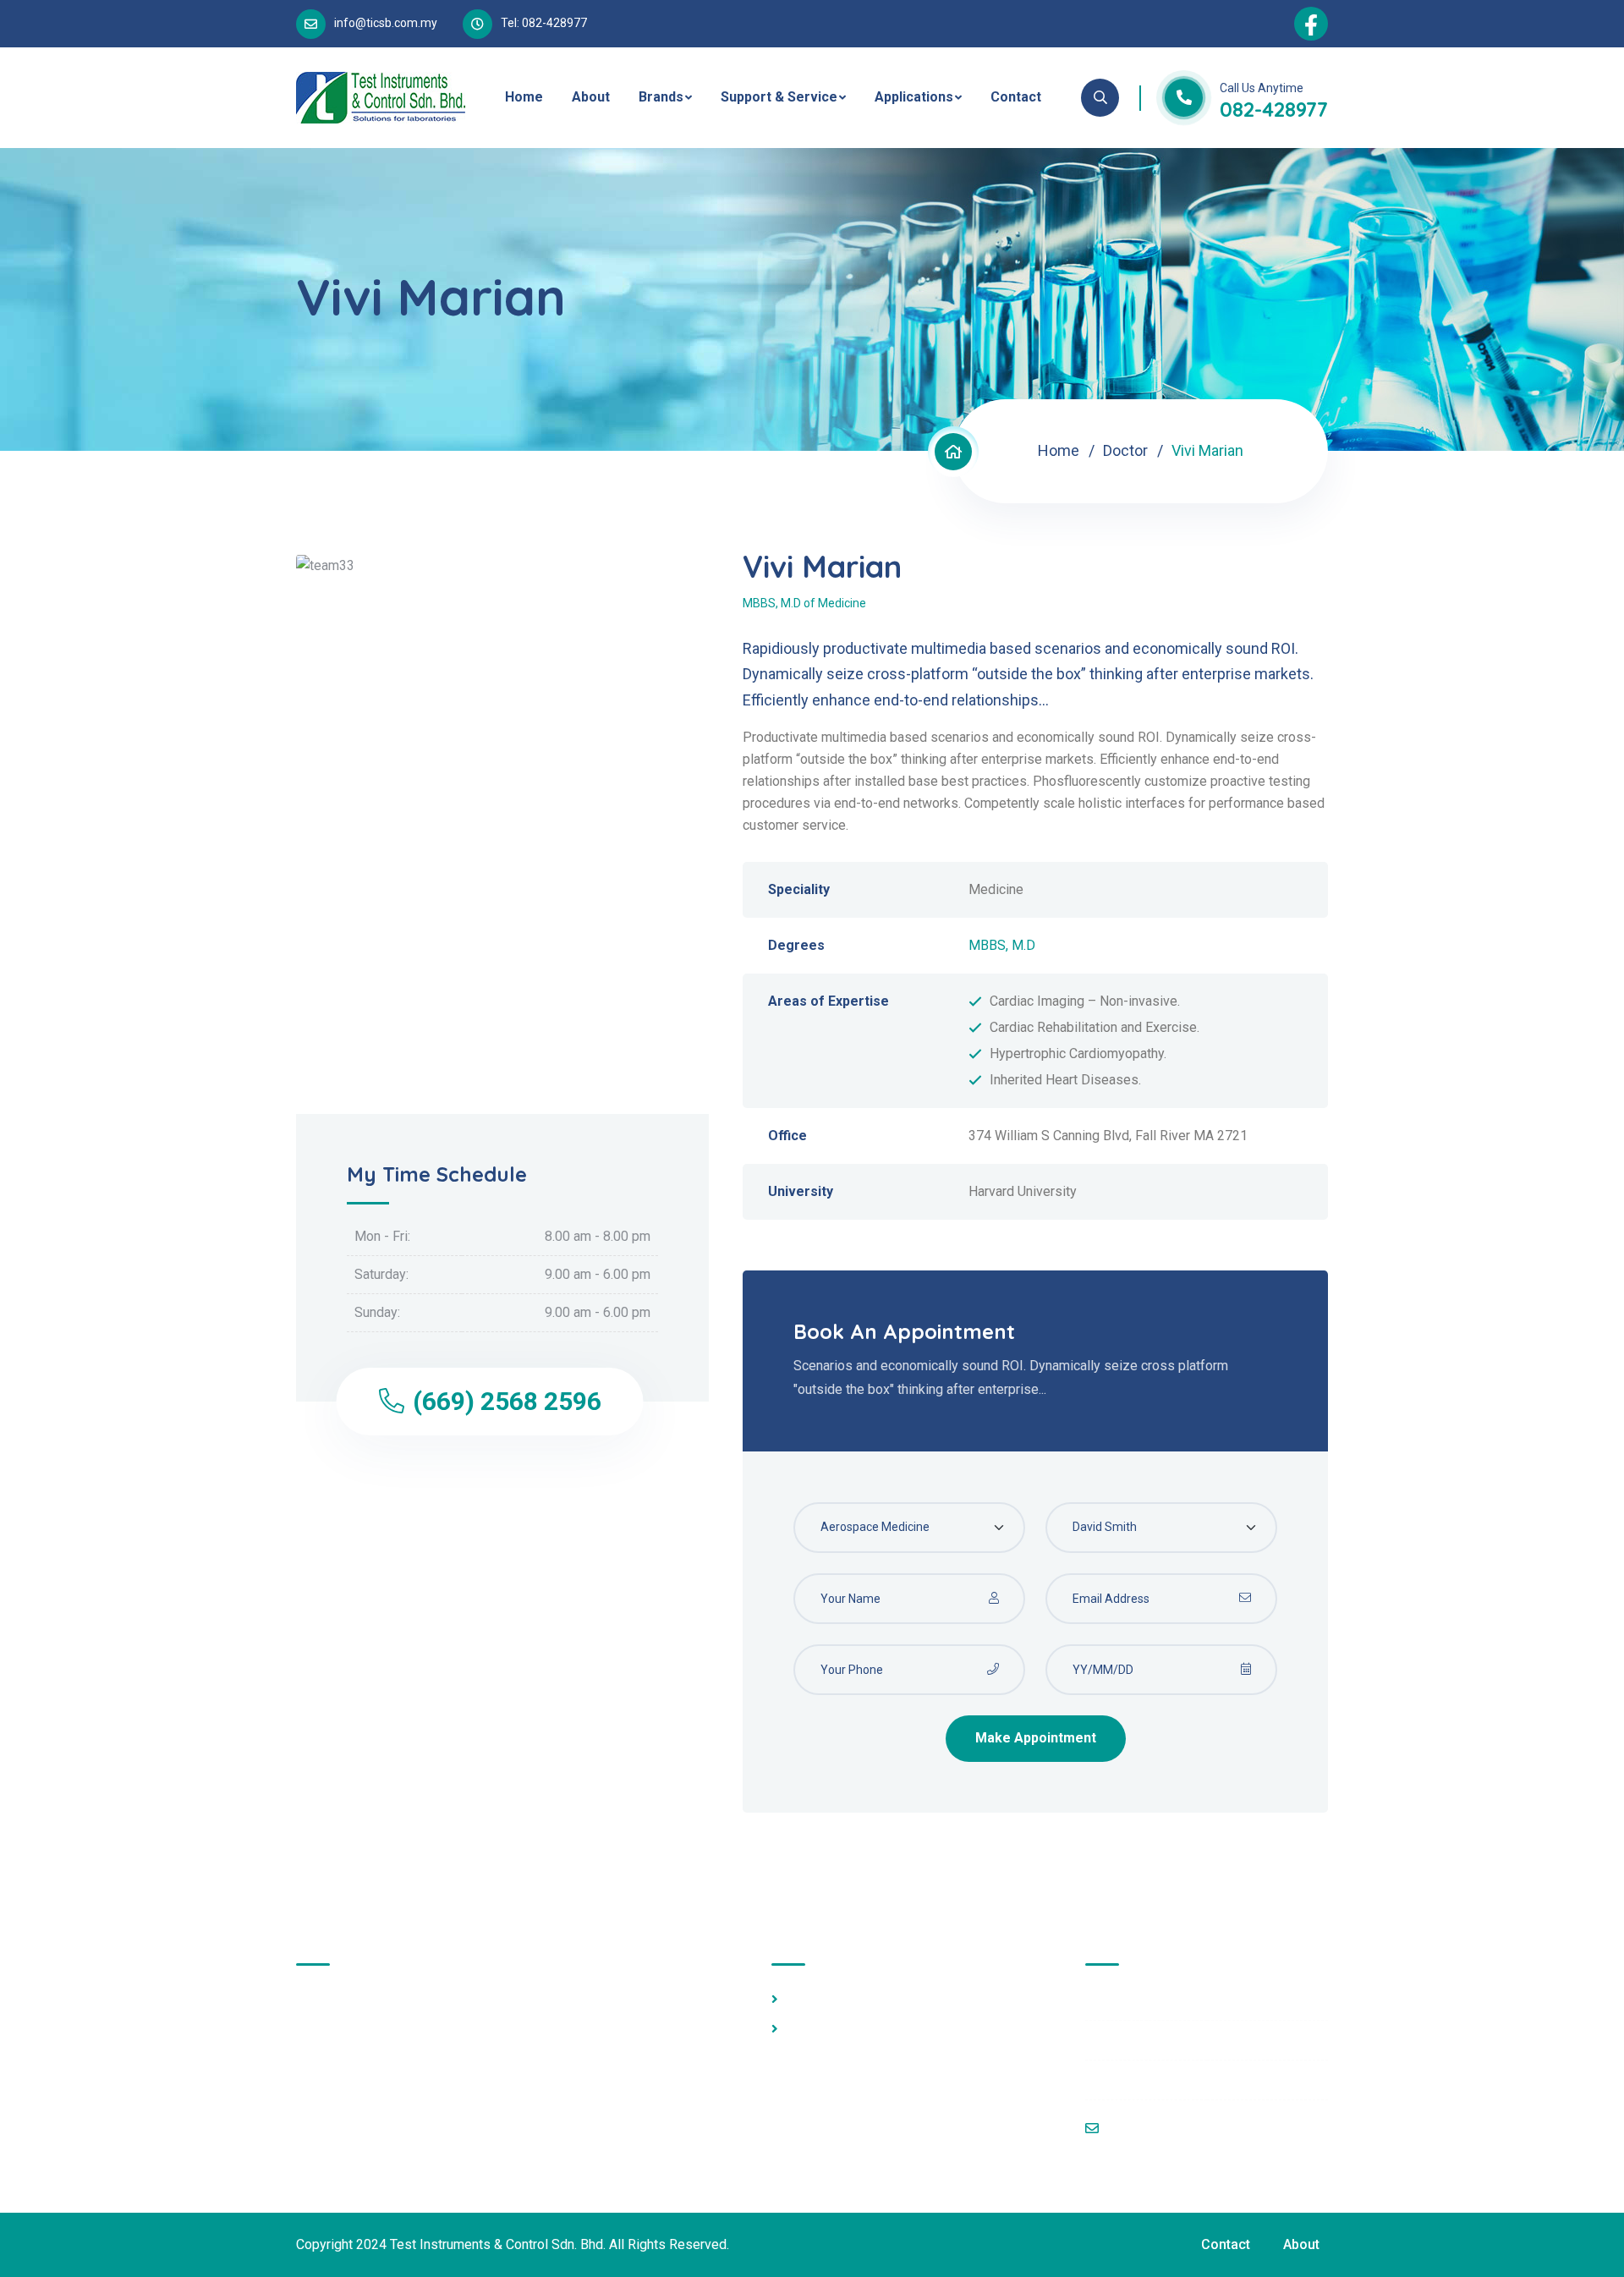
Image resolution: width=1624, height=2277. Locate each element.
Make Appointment (1036, 1738)
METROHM (820, 2000)
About (591, 97)
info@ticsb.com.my (386, 23)
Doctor (1125, 450)
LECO (803, 2029)
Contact (1016, 97)
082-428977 (1274, 109)
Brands (661, 97)
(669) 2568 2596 (507, 1401)
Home (524, 97)
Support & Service (779, 97)
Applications (914, 97)
